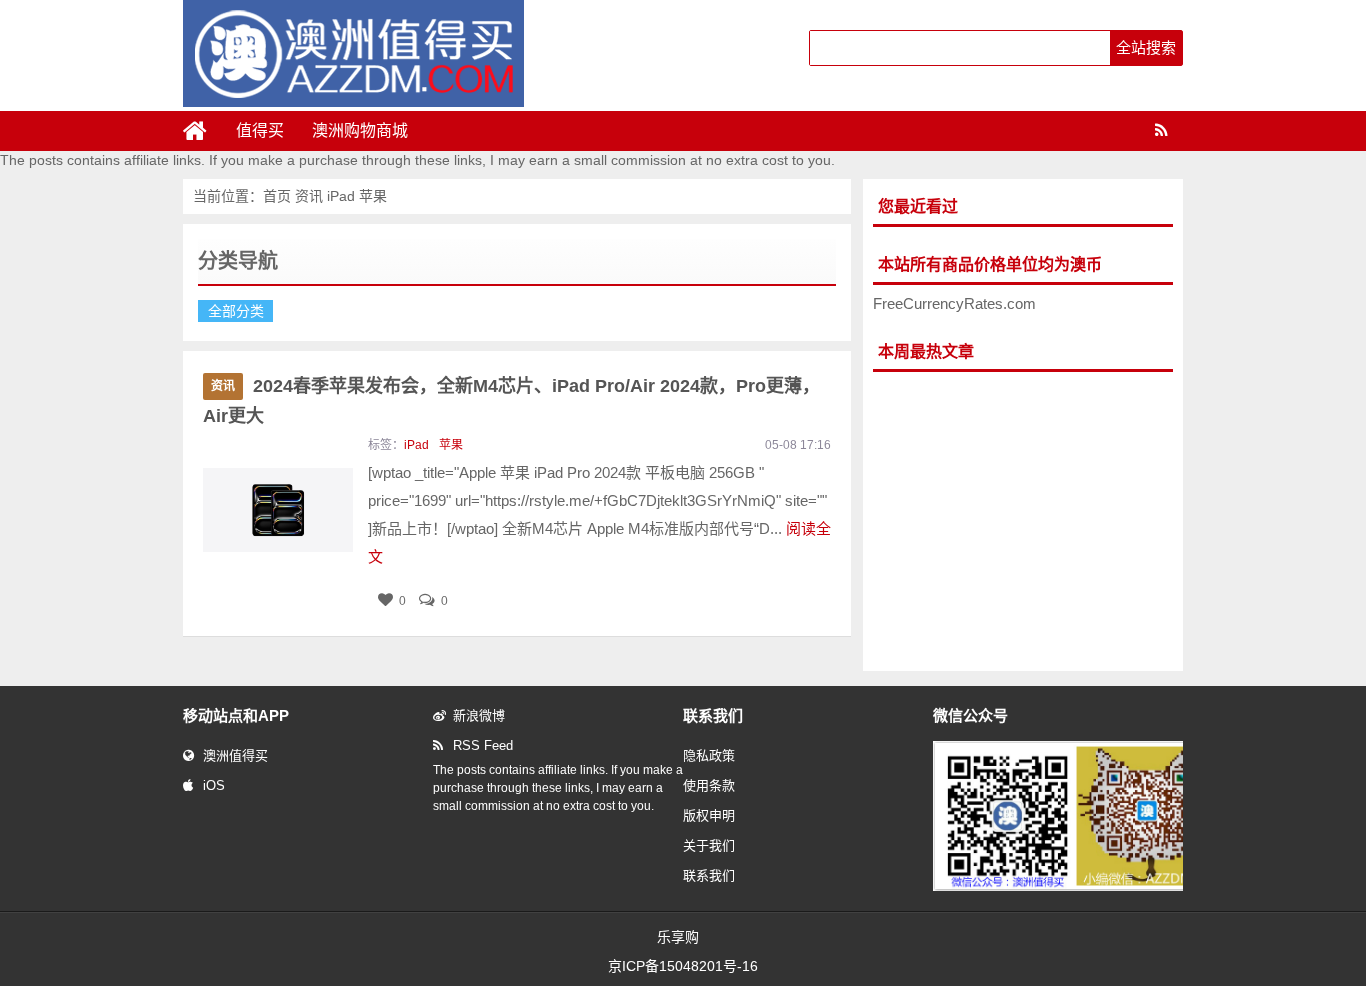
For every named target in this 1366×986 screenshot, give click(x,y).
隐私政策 (709, 755)
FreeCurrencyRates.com (954, 303)
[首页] (203, 131)
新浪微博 (479, 715)
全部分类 (236, 311)
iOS (214, 785)
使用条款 (709, 785)
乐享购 (678, 937)
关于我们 (709, 845)
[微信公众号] (1077, 887)
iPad (341, 196)
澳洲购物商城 (360, 130)
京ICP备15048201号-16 (683, 966)
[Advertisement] (1023, 522)
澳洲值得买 (235, 755)
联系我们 (709, 875)
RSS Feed (483, 745)
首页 (277, 196)
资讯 (311, 196)
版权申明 (709, 815)
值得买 (260, 130)
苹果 (373, 196)
